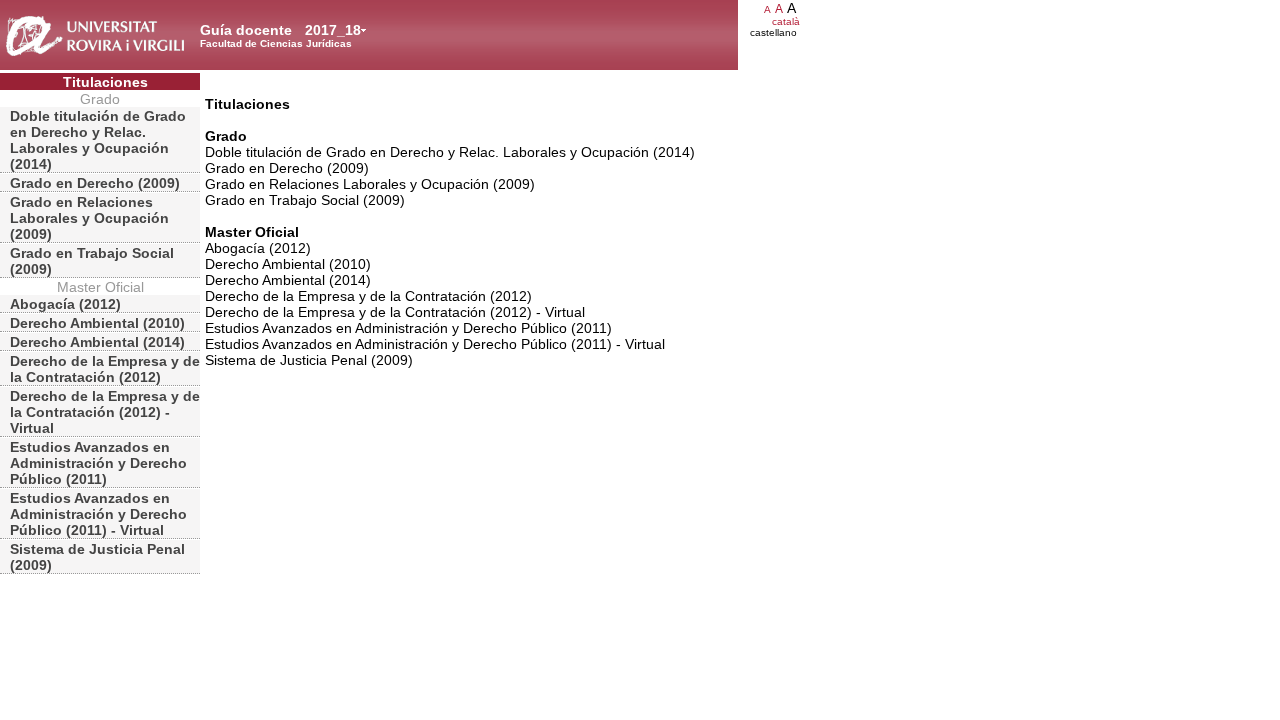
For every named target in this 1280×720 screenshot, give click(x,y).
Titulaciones (105, 82)
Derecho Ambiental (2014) (97, 342)
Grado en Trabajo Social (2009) (92, 261)
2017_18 (333, 30)
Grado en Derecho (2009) (95, 183)
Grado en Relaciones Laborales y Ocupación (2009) (89, 218)
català (786, 21)
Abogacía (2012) (65, 304)
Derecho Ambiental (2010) (97, 323)
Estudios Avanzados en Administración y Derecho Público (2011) (98, 463)
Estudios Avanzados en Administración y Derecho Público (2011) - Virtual (98, 514)
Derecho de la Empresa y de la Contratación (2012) (105, 369)
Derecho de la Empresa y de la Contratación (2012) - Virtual (105, 412)
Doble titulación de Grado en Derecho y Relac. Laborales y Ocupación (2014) (98, 140)
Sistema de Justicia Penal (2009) (97, 557)
